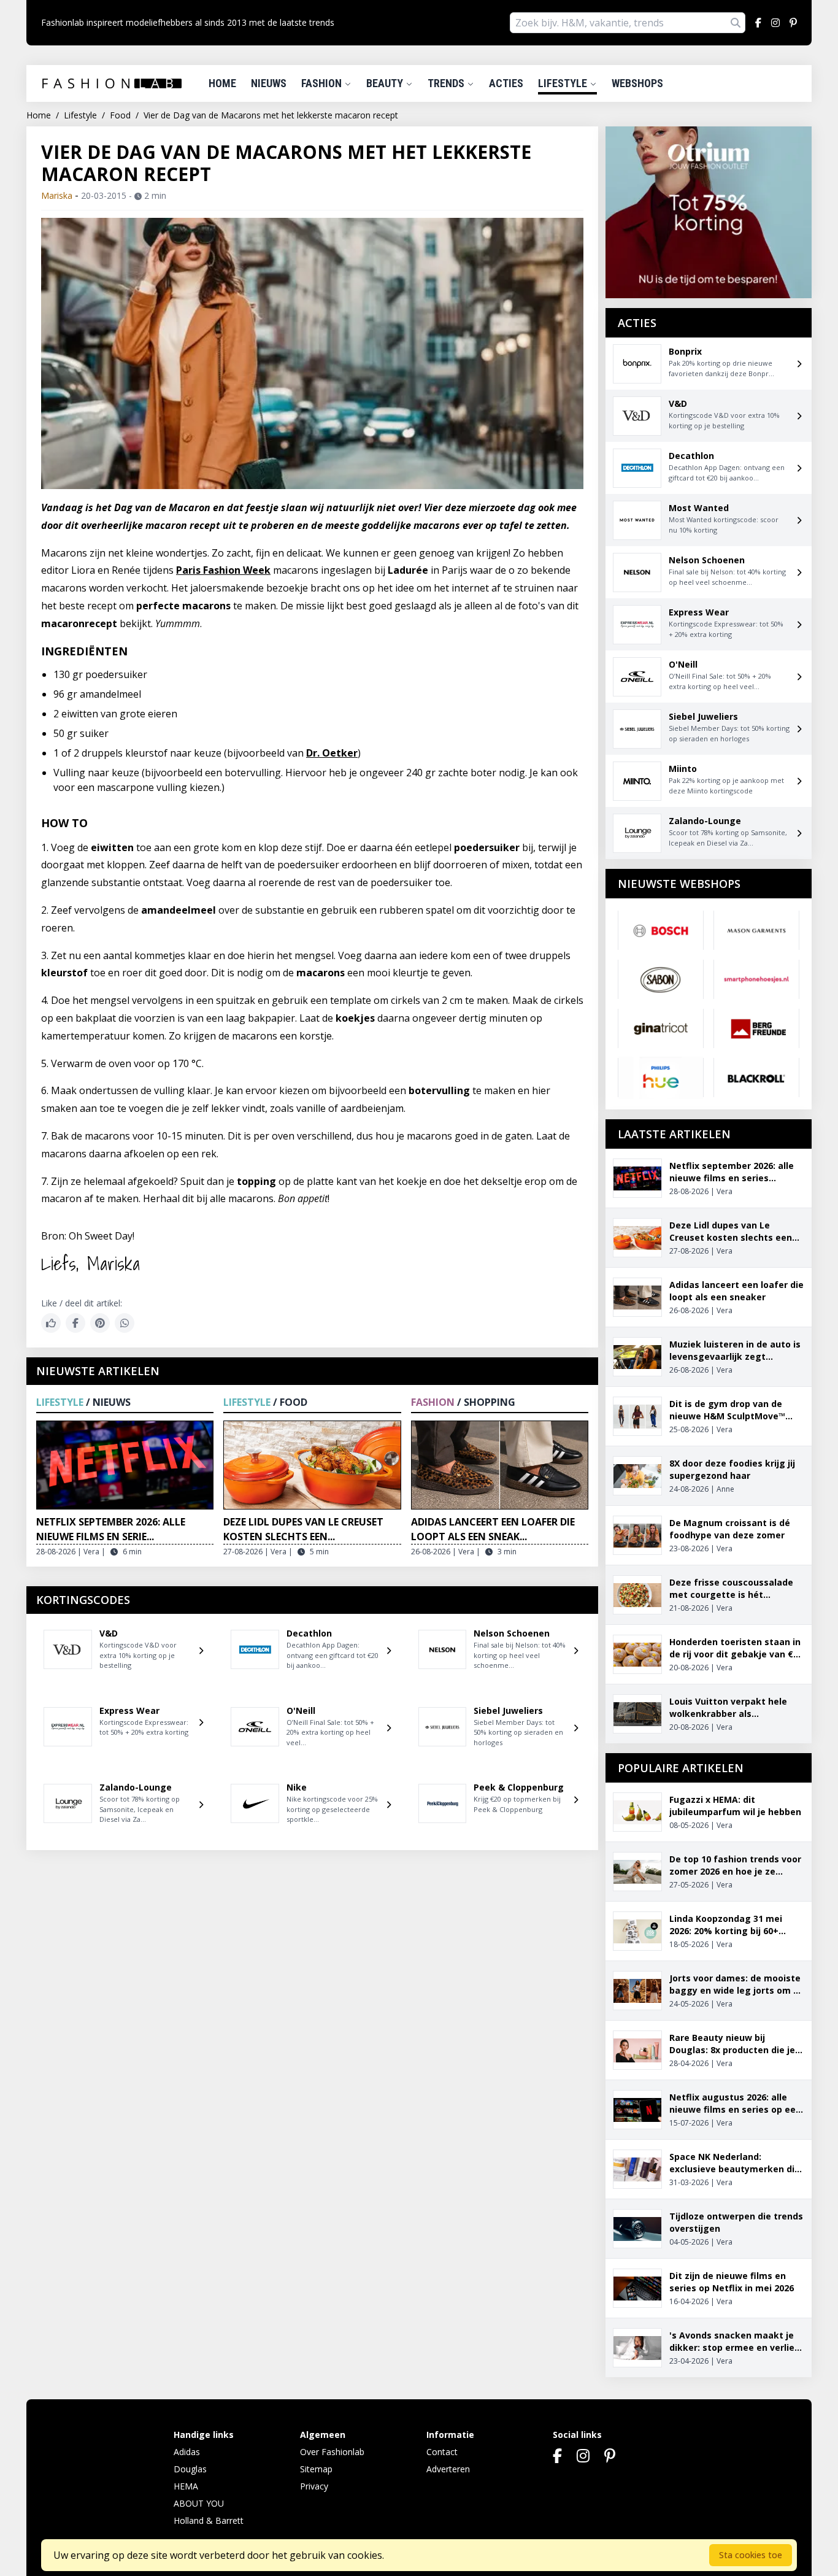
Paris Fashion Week (223, 570)
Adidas (187, 2452)
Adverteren (448, 2469)
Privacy (314, 2486)
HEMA (186, 2486)
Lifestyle (564, 83)
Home (222, 83)
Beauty (386, 83)
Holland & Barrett (209, 2520)
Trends (447, 83)
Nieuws (269, 83)
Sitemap (316, 2469)
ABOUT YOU (199, 2503)
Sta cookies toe (751, 2555)
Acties (506, 83)
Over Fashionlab (332, 2452)
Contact (442, 2452)
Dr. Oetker (332, 753)
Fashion (323, 83)
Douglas (190, 2469)
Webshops (637, 83)
